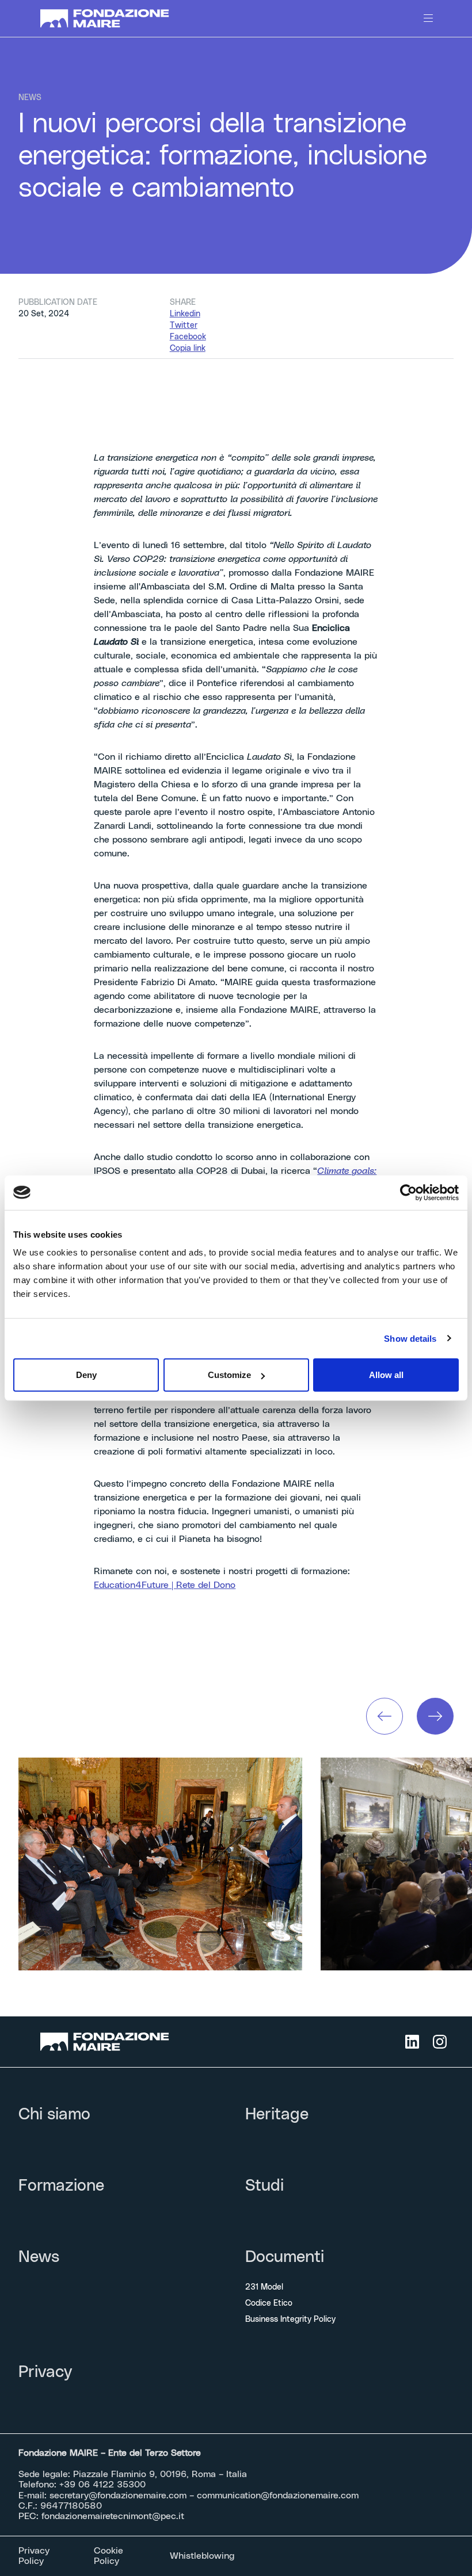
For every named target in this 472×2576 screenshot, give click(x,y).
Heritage (277, 2115)
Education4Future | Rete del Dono (165, 1585)
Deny (86, 1375)
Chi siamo (54, 2115)
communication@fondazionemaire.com (278, 2495)
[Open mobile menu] (428, 18)
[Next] (435, 1716)
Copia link (188, 349)
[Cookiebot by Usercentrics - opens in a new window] (408, 1192)
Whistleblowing (202, 2556)
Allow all (386, 1375)
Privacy (45, 2372)
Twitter (184, 326)
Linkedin (185, 314)
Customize (229, 1375)
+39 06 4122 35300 (102, 2485)
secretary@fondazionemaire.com (118, 2495)
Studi (264, 2186)
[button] (385, 1716)
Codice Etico (269, 2303)
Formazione (61, 2186)
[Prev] (385, 1716)
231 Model (264, 2287)
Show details (410, 1338)
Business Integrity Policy (290, 2319)
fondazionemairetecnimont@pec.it (113, 2516)
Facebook (188, 337)
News (39, 2257)
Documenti (285, 2257)
